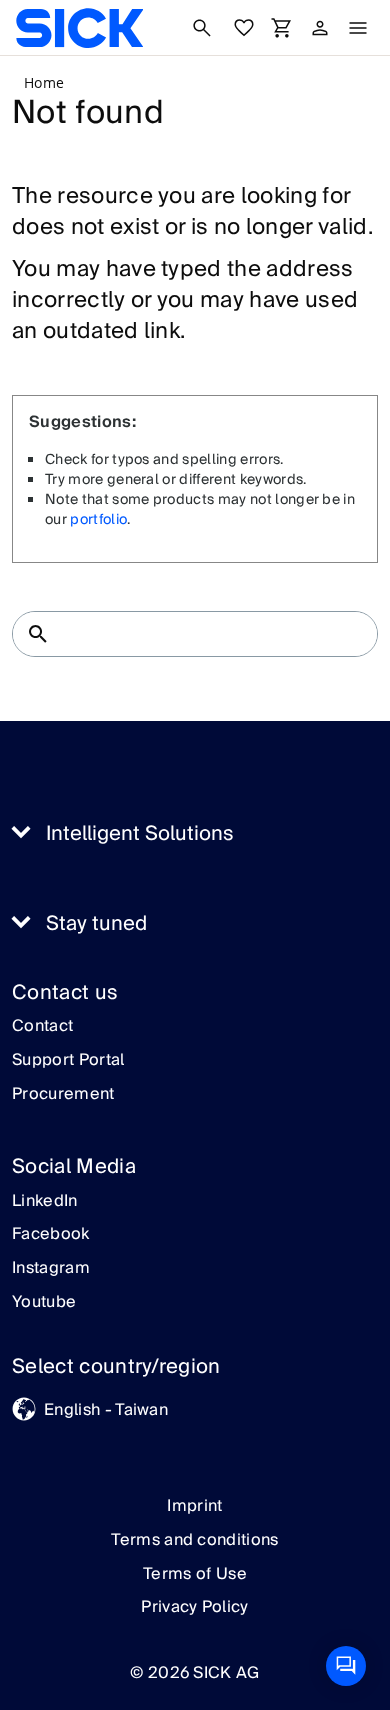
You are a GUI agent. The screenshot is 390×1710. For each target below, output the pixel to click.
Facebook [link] (51, 1235)
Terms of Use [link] (195, 1574)
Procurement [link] (63, 1095)
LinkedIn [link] (45, 1202)
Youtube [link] (44, 1303)
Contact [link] (42, 1027)
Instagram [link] (51, 1269)
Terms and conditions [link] (194, 1540)
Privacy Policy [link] (194, 1607)
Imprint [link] (194, 1506)
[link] (79, 28)
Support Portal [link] (68, 1061)
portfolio (98, 520)
